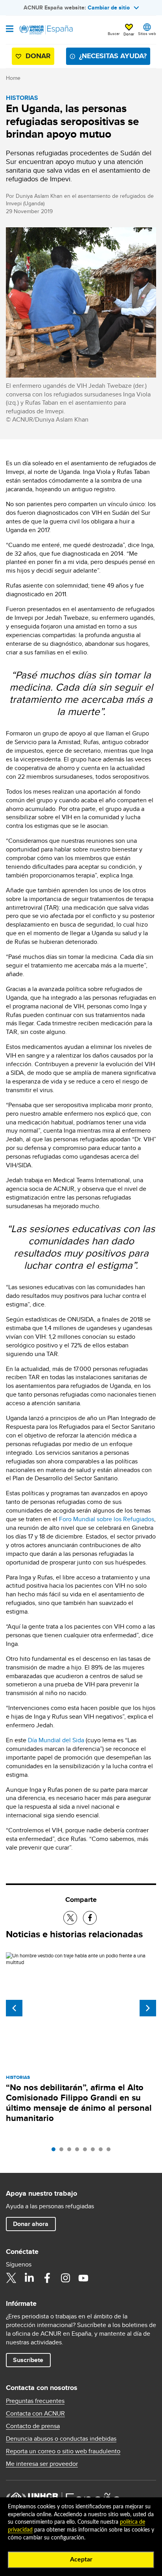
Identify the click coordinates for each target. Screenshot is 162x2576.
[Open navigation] (10, 29)
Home (13, 78)
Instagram (65, 2278)
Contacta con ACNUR (35, 2414)
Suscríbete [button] (28, 2360)
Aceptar (81, 2559)
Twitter (11, 2278)
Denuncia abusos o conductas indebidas (61, 2439)
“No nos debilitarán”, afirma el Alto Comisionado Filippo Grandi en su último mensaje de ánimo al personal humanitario (79, 2103)
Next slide (148, 2008)
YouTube (83, 2278)
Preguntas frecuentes (35, 2401)
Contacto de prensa (33, 2426)
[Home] (46, 30)
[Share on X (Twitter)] (70, 1918)
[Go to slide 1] (55, 2151)
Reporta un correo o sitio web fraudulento (63, 2451)
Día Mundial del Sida (56, 1740)
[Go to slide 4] (79, 2151)
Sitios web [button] (147, 33)
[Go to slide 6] (95, 2151)
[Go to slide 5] (87, 2151)
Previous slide (14, 2008)
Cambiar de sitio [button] (109, 7)
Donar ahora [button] (31, 2224)
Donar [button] (129, 34)
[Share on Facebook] (90, 1918)
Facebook (47, 2278)
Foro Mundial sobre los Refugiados (107, 1519)
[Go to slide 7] (103, 2151)
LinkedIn (29, 2278)
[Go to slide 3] (71, 2151)
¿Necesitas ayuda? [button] (113, 56)
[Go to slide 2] (63, 2151)
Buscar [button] (114, 33)
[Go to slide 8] (110, 2151)
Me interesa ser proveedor (42, 2464)
